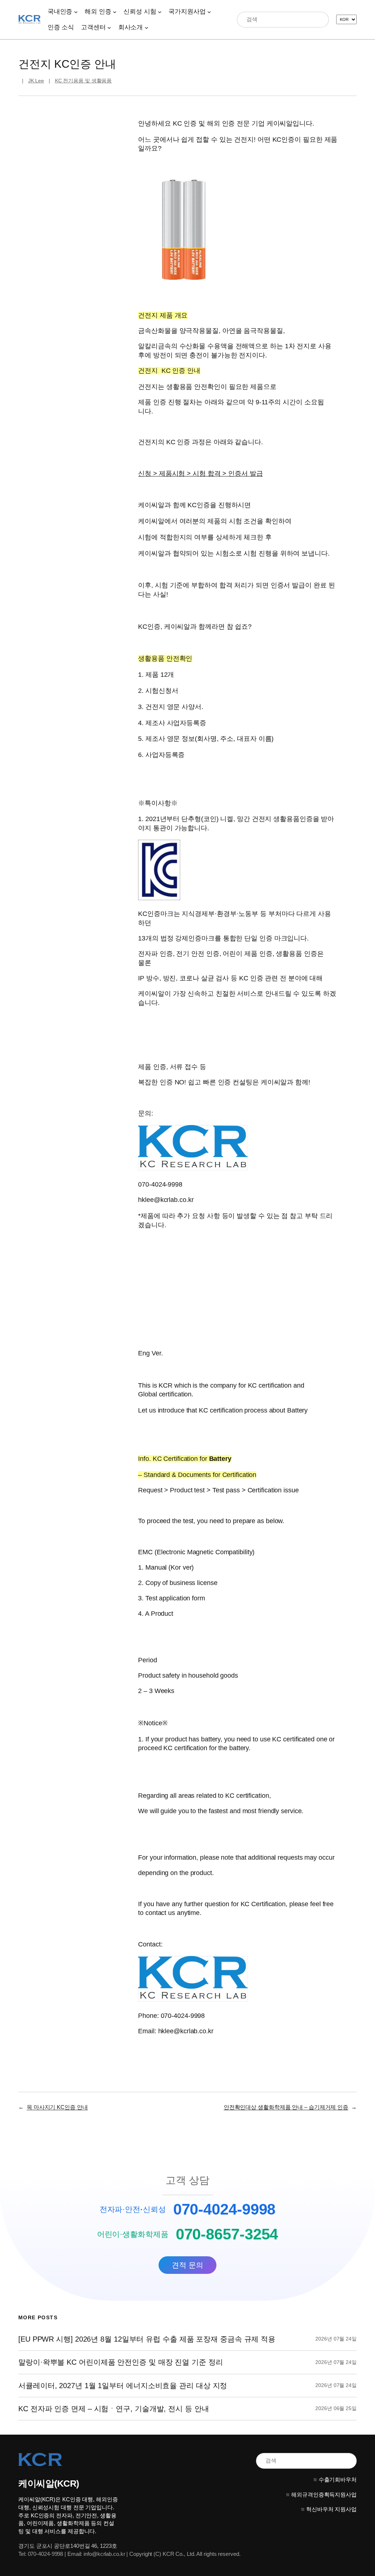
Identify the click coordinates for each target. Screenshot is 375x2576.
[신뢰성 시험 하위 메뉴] (160, 12)
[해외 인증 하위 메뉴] (115, 12)
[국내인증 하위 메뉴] (76, 12)
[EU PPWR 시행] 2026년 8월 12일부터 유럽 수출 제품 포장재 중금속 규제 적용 (147, 2339)
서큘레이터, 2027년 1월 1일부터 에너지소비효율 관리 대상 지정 (123, 2386)
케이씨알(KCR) (49, 2483)
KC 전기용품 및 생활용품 (83, 81)
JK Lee (36, 81)
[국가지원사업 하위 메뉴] (209, 12)
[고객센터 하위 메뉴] (109, 27)
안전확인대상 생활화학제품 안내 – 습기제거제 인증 (286, 2107)
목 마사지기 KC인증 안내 (57, 2107)
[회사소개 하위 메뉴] (146, 27)
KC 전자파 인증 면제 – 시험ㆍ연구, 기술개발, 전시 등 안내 (114, 2409)
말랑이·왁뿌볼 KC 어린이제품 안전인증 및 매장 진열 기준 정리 (121, 2362)
